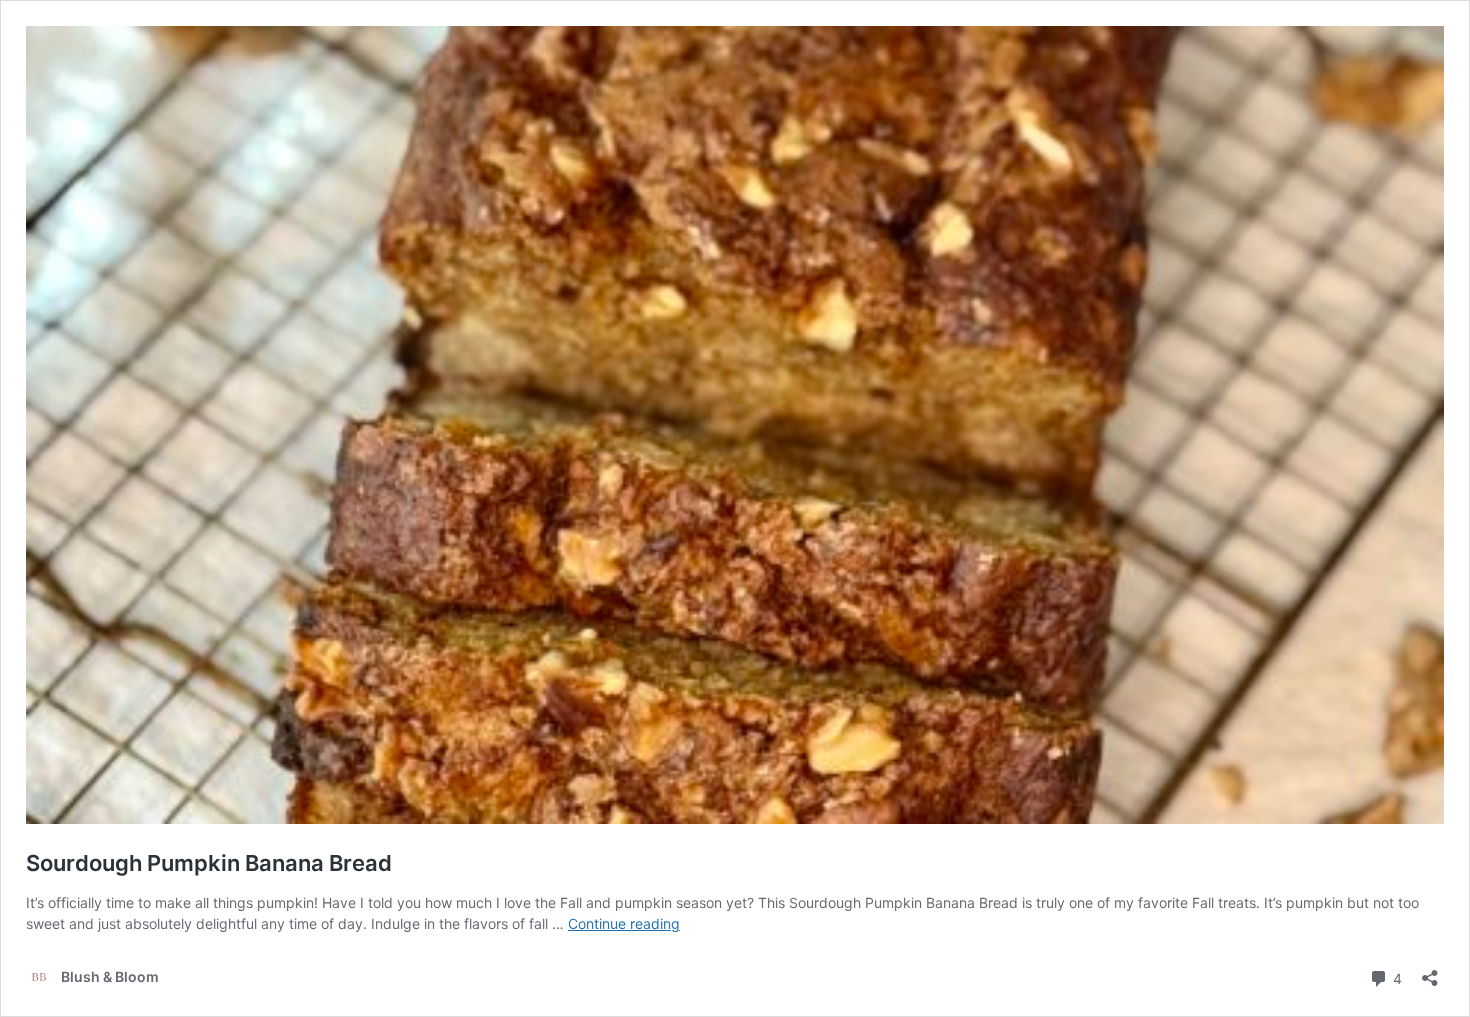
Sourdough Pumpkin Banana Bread (209, 863)
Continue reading (624, 923)
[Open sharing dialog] (1430, 971)
